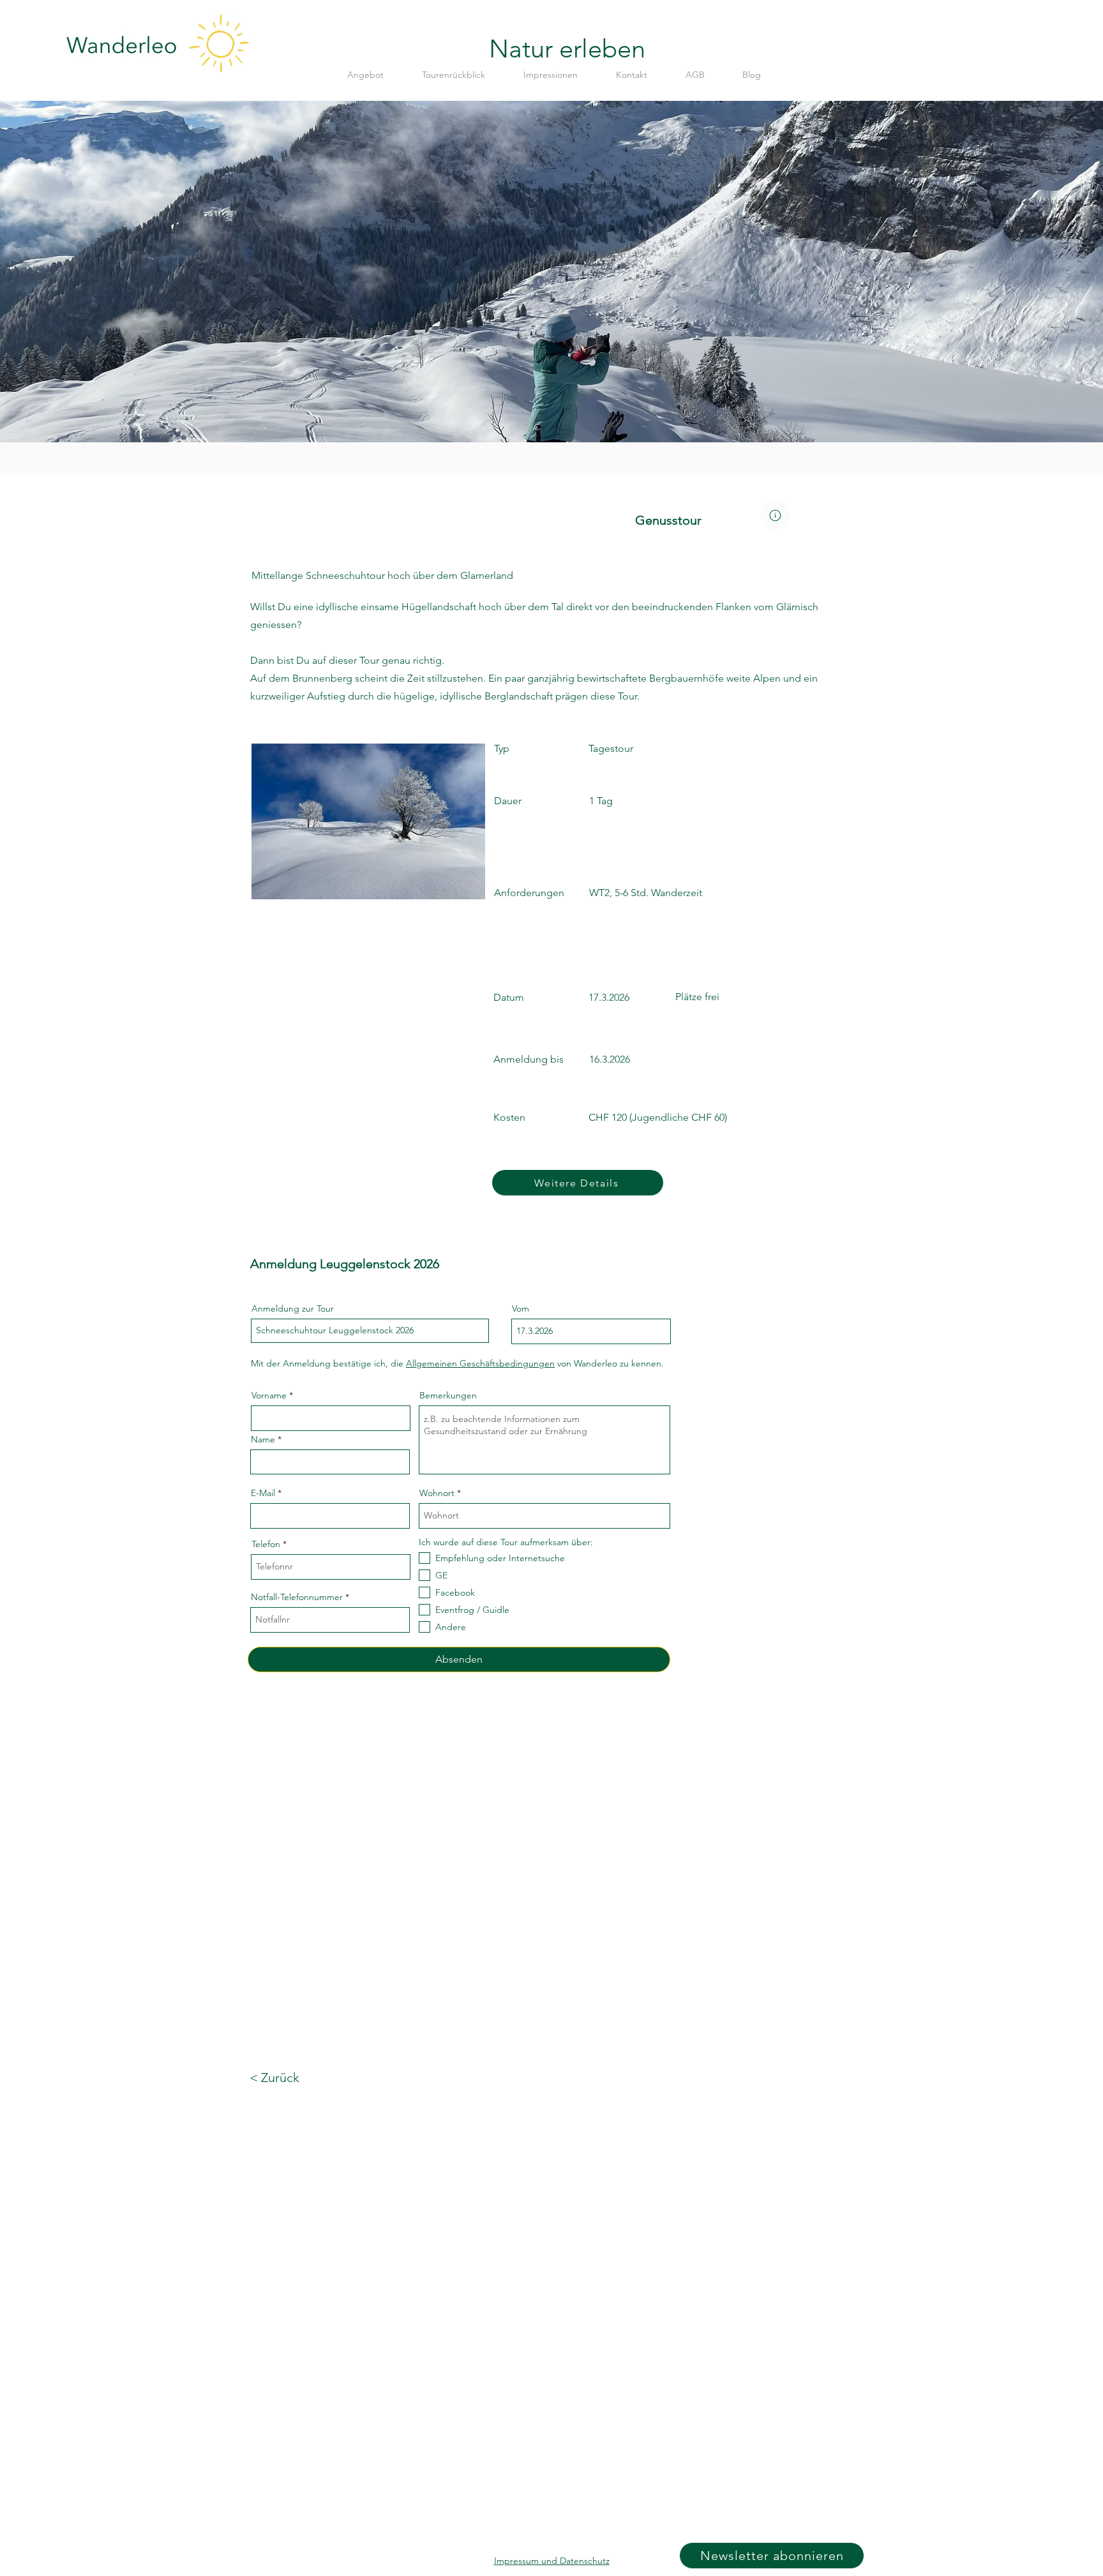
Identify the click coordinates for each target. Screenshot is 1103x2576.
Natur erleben (567, 49)
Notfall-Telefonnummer (297, 1597)
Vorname (269, 1395)
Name (263, 1439)
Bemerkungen (448, 1395)
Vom (521, 1308)
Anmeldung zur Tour (293, 1308)
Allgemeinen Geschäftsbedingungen (480, 1363)
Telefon (266, 1544)
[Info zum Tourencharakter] (775, 515)
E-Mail (263, 1493)
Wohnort (437, 1493)
